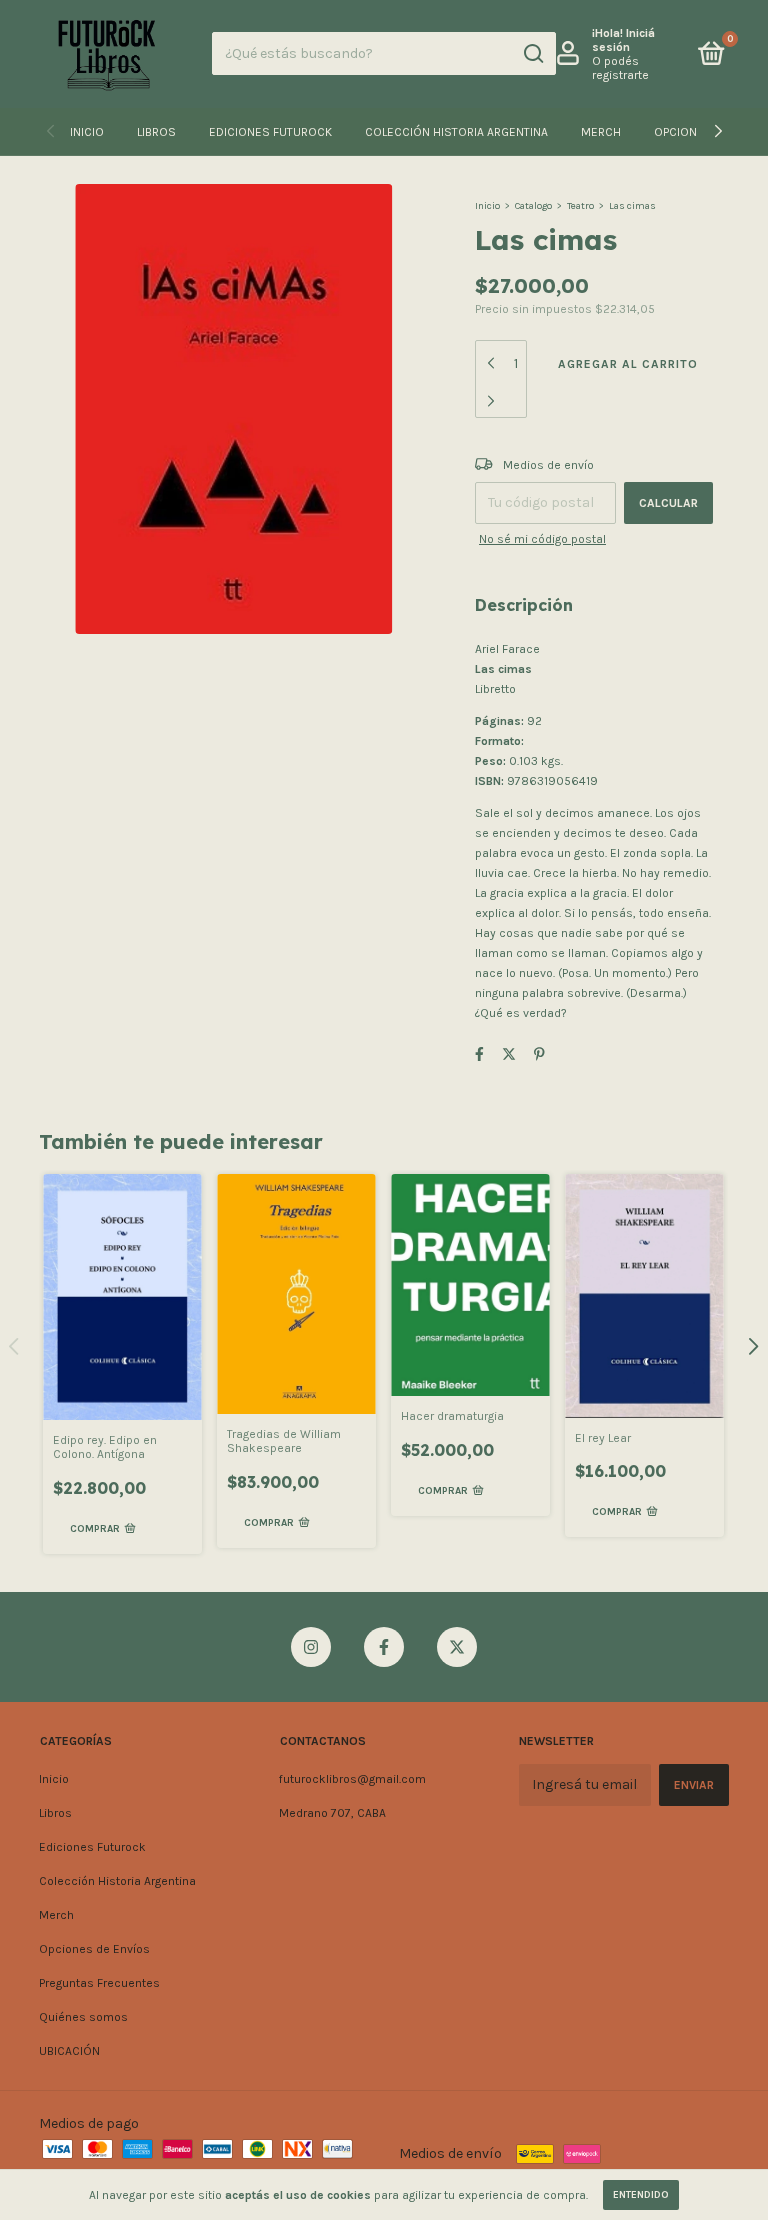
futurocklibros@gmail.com (352, 1779)
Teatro (580, 206)
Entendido (641, 2195)
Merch (601, 132)
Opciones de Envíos (94, 1949)
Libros (156, 132)
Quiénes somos (83, 2017)
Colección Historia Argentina (456, 132)
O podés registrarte (620, 68)
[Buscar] (532, 54)
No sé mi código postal (542, 539)
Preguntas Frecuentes (99, 1983)
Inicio (87, 132)
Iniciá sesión (623, 40)
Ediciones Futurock (270, 132)
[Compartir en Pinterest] (539, 1055)
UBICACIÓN (69, 2051)
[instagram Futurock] (311, 1647)
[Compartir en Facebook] (479, 1055)
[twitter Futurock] (457, 1647)
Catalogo (533, 206)
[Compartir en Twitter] (509, 1055)
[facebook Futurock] (384, 1647)
